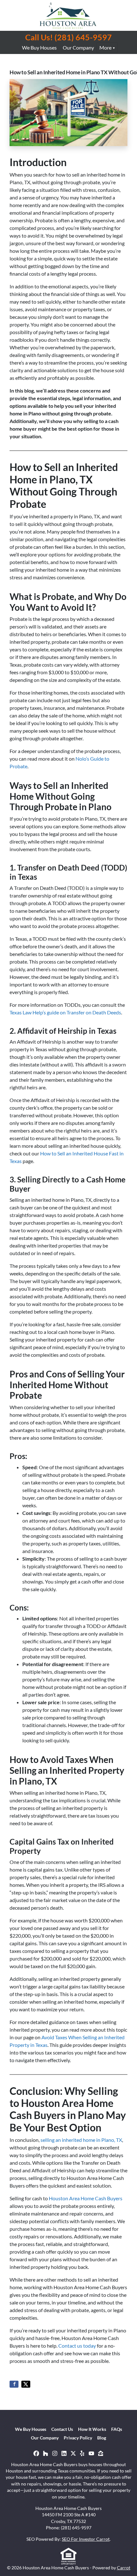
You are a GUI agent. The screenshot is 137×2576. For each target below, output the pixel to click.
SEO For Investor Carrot (86, 2539)
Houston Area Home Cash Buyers (86, 2198)
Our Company (78, 47)
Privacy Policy (78, 2438)
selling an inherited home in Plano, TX (81, 2140)
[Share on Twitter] (26, 2384)
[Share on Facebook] (14, 2384)
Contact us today (77, 2346)
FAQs (117, 2429)
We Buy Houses (39, 47)
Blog (102, 2438)
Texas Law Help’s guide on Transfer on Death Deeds (65, 1012)
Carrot (124, 2568)
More (105, 47)
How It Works (92, 2429)
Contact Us (62, 2429)
